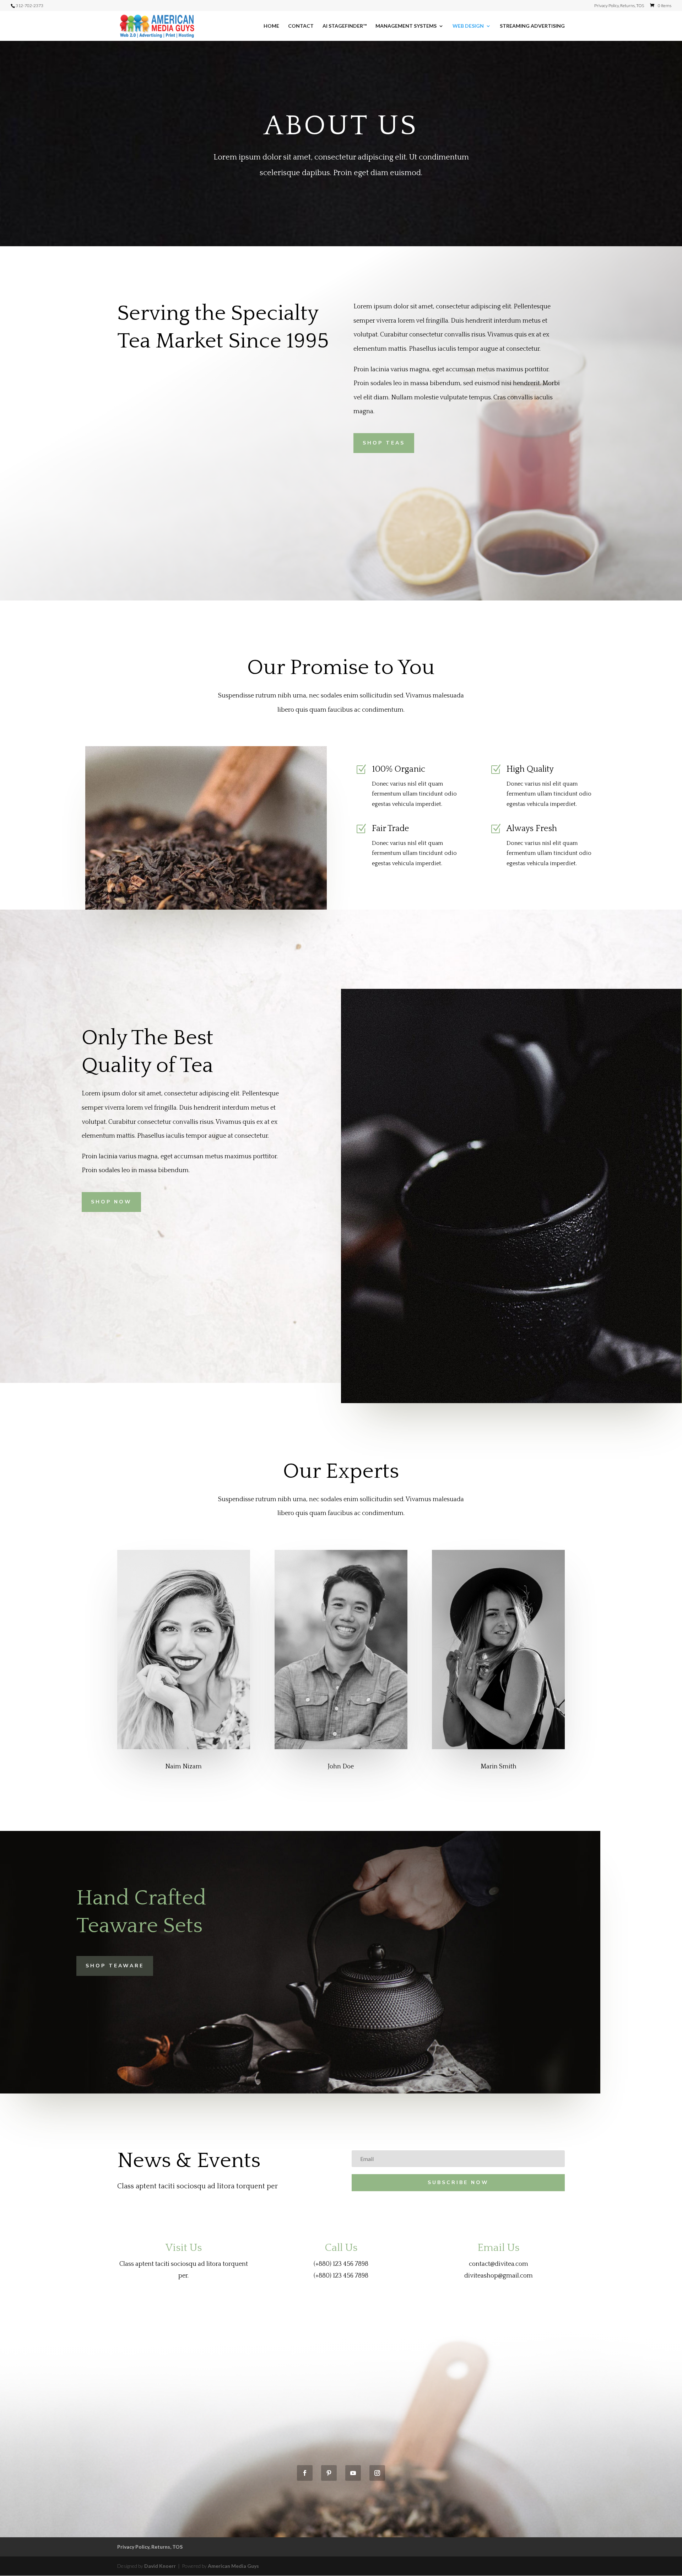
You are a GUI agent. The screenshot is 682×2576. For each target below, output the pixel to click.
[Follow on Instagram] (377, 2473)
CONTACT (301, 26)
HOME (271, 26)
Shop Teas (384, 443)
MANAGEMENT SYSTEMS (406, 26)
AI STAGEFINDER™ (345, 26)
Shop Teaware (115, 1966)
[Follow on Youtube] (353, 2473)
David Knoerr (161, 2566)
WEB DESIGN (468, 26)
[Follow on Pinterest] (329, 2473)
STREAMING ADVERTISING (532, 26)
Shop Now (111, 1202)
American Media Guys (233, 2566)
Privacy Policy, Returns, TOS (619, 6)
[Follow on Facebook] (305, 2473)
